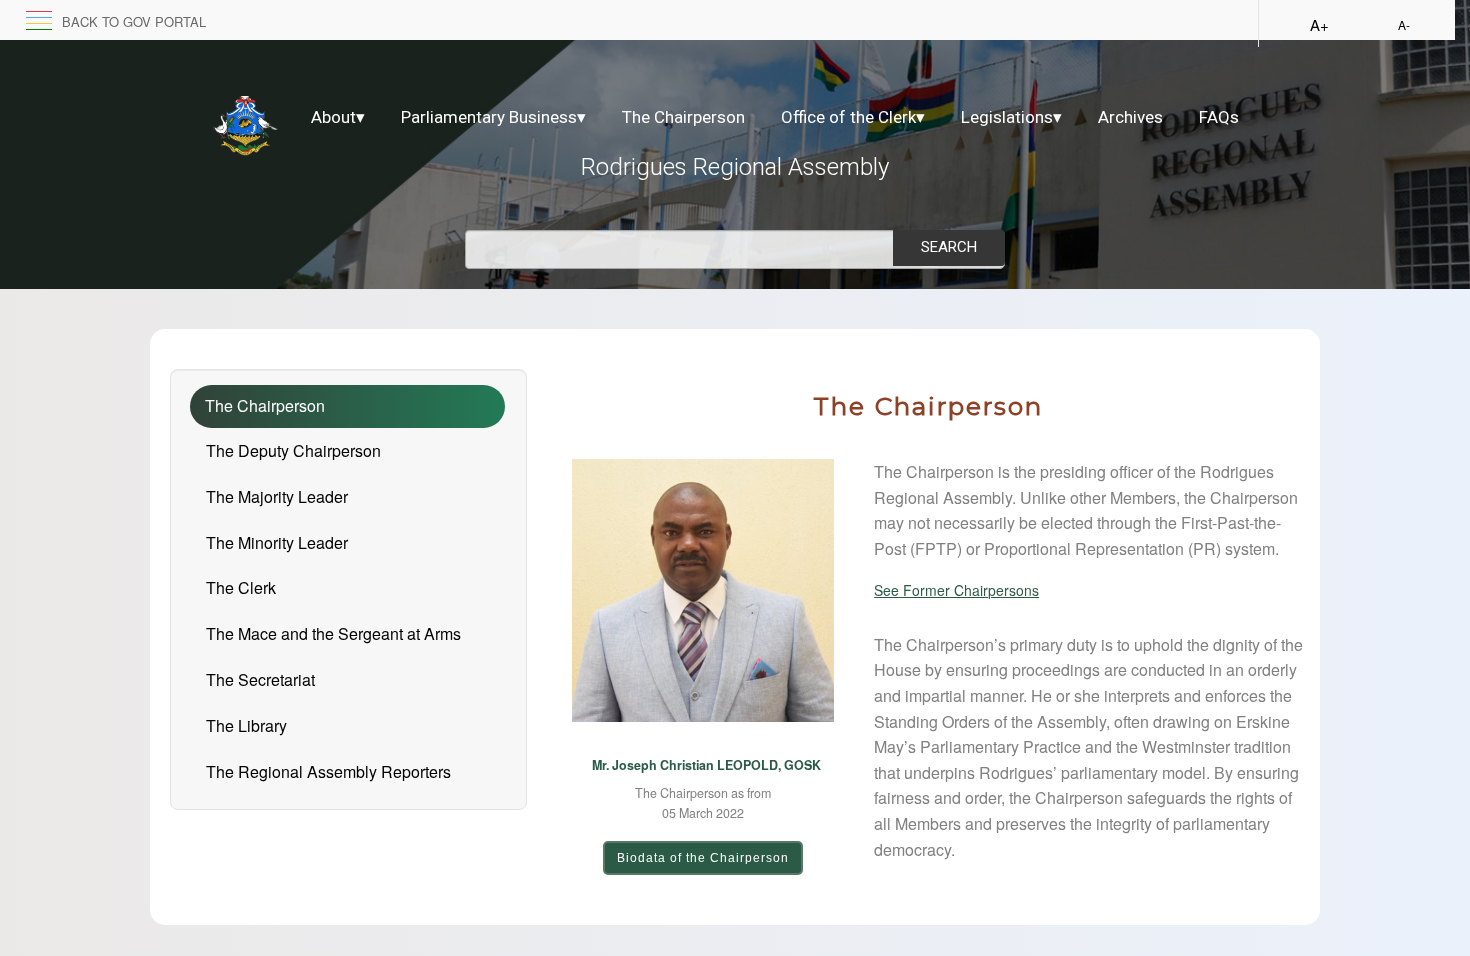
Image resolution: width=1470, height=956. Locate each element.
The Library (246, 725)
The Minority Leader (277, 542)
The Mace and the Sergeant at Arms (333, 633)
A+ (1319, 24)
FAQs (1219, 117)
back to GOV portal (134, 21)
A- (1404, 24)
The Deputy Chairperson (293, 450)
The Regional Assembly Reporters (328, 771)
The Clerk (241, 587)
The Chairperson (683, 117)
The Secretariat (260, 679)
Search (949, 247)
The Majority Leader (277, 496)
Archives (1130, 117)
